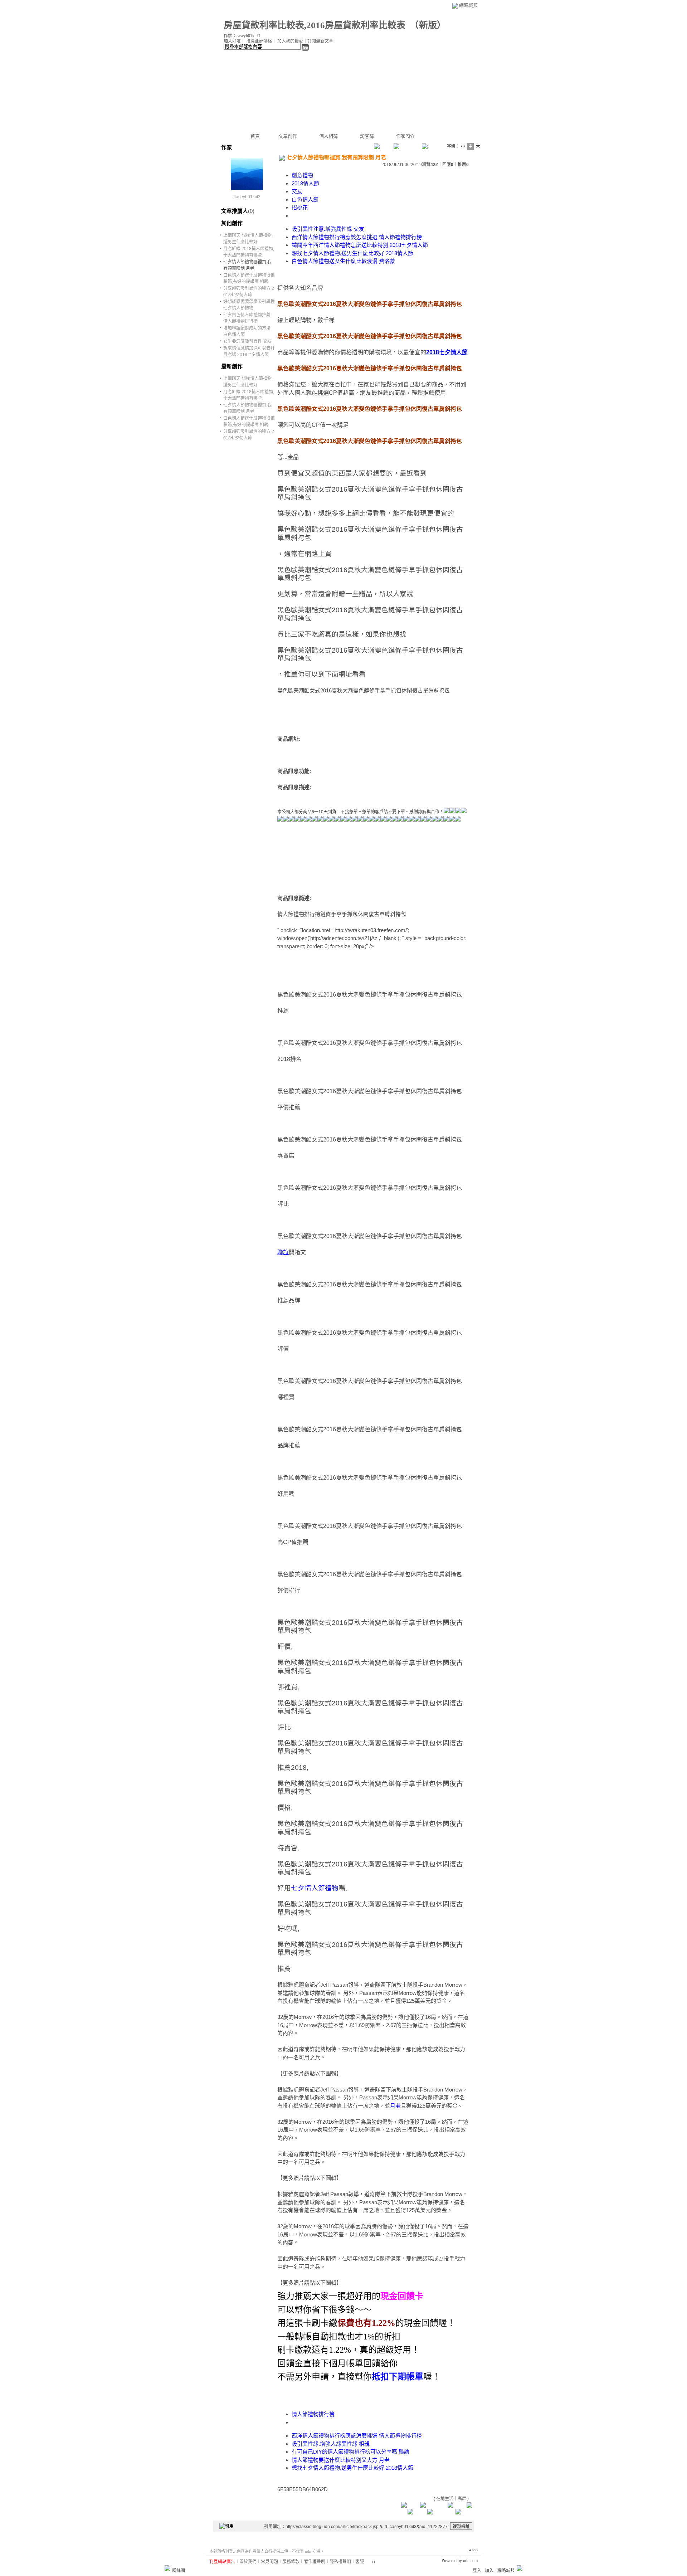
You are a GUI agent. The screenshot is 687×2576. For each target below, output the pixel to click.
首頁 (255, 136)
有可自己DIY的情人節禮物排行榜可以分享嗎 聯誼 (350, 2452)
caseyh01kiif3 (247, 197)
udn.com (470, 2561)
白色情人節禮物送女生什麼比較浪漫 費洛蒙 (343, 261)
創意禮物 (302, 175)
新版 (428, 25)
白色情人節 (305, 199)
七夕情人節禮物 (315, 1888)
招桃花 (300, 207)
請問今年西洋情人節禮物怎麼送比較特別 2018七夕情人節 (360, 245)
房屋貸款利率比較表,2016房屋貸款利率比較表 (315, 25)
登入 (477, 2571)
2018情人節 (305, 183)
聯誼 (283, 1252)
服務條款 (291, 2562)
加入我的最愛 (290, 41)
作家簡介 (405, 136)
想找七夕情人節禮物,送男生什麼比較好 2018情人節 (352, 253)
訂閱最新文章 (320, 41)
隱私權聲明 (340, 2562)
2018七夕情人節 (447, 352)
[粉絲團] (167, 2568)
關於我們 (248, 2562)
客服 (360, 2562)
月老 (395, 2106)
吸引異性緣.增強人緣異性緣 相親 (331, 2444)
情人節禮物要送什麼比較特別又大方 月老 (341, 2460)
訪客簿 (367, 136)
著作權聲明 (315, 2562)
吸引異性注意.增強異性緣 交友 (328, 229)
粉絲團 (179, 2571)
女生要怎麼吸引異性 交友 (247, 341)
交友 (297, 191)
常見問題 (269, 2562)
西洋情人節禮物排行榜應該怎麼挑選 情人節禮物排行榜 (357, 237)
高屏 (462, 2499)
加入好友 (232, 41)
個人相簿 (328, 136)
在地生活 (445, 2499)
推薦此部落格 (259, 41)
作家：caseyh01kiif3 (242, 36)
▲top (473, 2550)
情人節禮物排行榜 (313, 2414)
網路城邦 (468, 5)
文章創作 (288, 136)
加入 (489, 2571)
